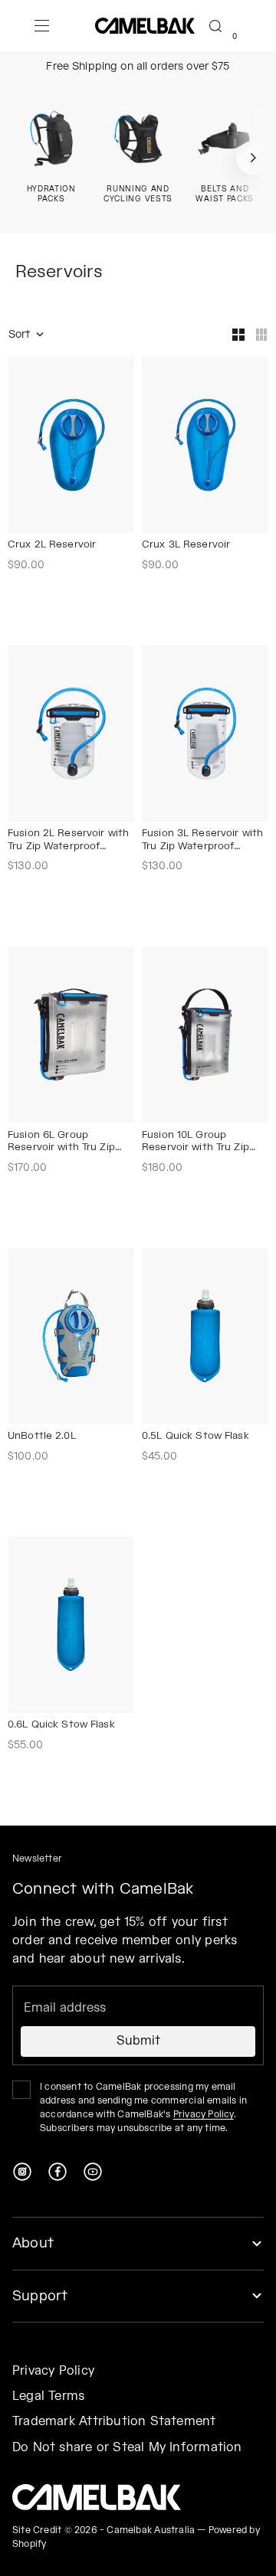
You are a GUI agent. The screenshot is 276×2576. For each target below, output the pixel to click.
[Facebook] (58, 2172)
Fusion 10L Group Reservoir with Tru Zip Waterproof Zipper (195, 1143)
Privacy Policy (204, 2115)
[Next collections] (253, 158)
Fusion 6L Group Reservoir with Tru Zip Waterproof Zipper (61, 1143)
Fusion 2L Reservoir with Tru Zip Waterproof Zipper (68, 841)
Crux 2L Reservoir (52, 546)
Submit (138, 2041)
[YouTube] (93, 2172)
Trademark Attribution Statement (114, 2422)
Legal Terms (48, 2396)
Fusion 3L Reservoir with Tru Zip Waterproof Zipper (202, 841)
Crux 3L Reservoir (186, 546)
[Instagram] (22, 2172)
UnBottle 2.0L (42, 1437)
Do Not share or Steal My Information (127, 2448)
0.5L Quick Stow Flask (195, 1437)
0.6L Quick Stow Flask (61, 1726)
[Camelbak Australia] (97, 2497)
